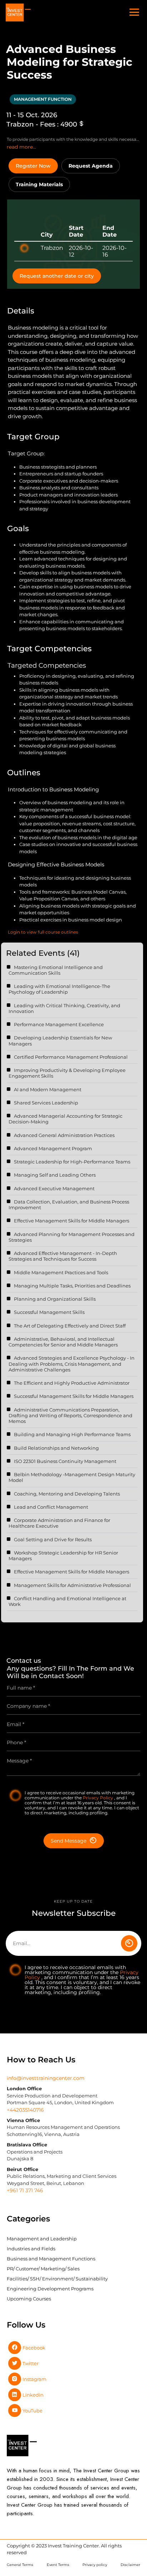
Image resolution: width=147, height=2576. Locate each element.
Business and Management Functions (51, 2259)
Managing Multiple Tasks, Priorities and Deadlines (72, 1286)
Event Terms (58, 2565)
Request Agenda (91, 166)
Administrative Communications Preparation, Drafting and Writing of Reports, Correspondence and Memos (70, 1416)
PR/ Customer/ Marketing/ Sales (43, 2269)
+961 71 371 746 (25, 2190)
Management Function (43, 99)
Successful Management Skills (49, 1312)
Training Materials (39, 184)
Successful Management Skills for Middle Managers (74, 1396)
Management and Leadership (42, 2239)
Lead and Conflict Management (51, 1507)
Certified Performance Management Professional (71, 1057)
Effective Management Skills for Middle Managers (72, 1221)
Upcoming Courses (29, 2299)
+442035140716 (25, 2110)
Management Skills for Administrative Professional (72, 1585)
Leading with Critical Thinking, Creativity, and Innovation (64, 1008)
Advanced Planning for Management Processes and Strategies (72, 1237)
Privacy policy (95, 2565)
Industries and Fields (31, 2249)
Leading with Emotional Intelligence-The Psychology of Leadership (59, 989)
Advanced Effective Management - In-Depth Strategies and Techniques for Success (63, 1256)
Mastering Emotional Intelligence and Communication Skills (56, 970)
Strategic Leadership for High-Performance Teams (72, 1162)
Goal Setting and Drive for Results (53, 1539)
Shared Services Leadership (46, 1103)
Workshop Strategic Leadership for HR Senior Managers (63, 1556)
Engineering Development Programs (50, 2289)
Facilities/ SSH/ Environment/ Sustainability (57, 2279)
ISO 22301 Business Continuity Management (65, 1461)
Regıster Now (33, 166)
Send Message (69, 1841)
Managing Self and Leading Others (55, 1175)
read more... (21, 147)
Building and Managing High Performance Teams (72, 1434)
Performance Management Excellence (59, 1024)
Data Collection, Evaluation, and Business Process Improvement (69, 1205)
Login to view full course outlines (43, 932)
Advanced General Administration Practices (64, 1135)
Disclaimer (130, 2565)
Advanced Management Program (53, 1148)
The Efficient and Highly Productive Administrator (72, 1383)
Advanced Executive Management (54, 1188)
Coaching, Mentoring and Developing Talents (67, 1494)
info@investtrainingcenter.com (46, 2078)
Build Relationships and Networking (56, 1448)
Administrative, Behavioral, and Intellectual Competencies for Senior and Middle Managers (63, 1342)
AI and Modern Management (48, 1089)
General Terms (20, 2565)
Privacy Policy (98, 1798)
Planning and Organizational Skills (55, 1299)
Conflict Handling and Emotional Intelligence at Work (67, 1601)
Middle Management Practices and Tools (61, 1272)
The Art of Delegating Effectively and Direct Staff (70, 1326)
